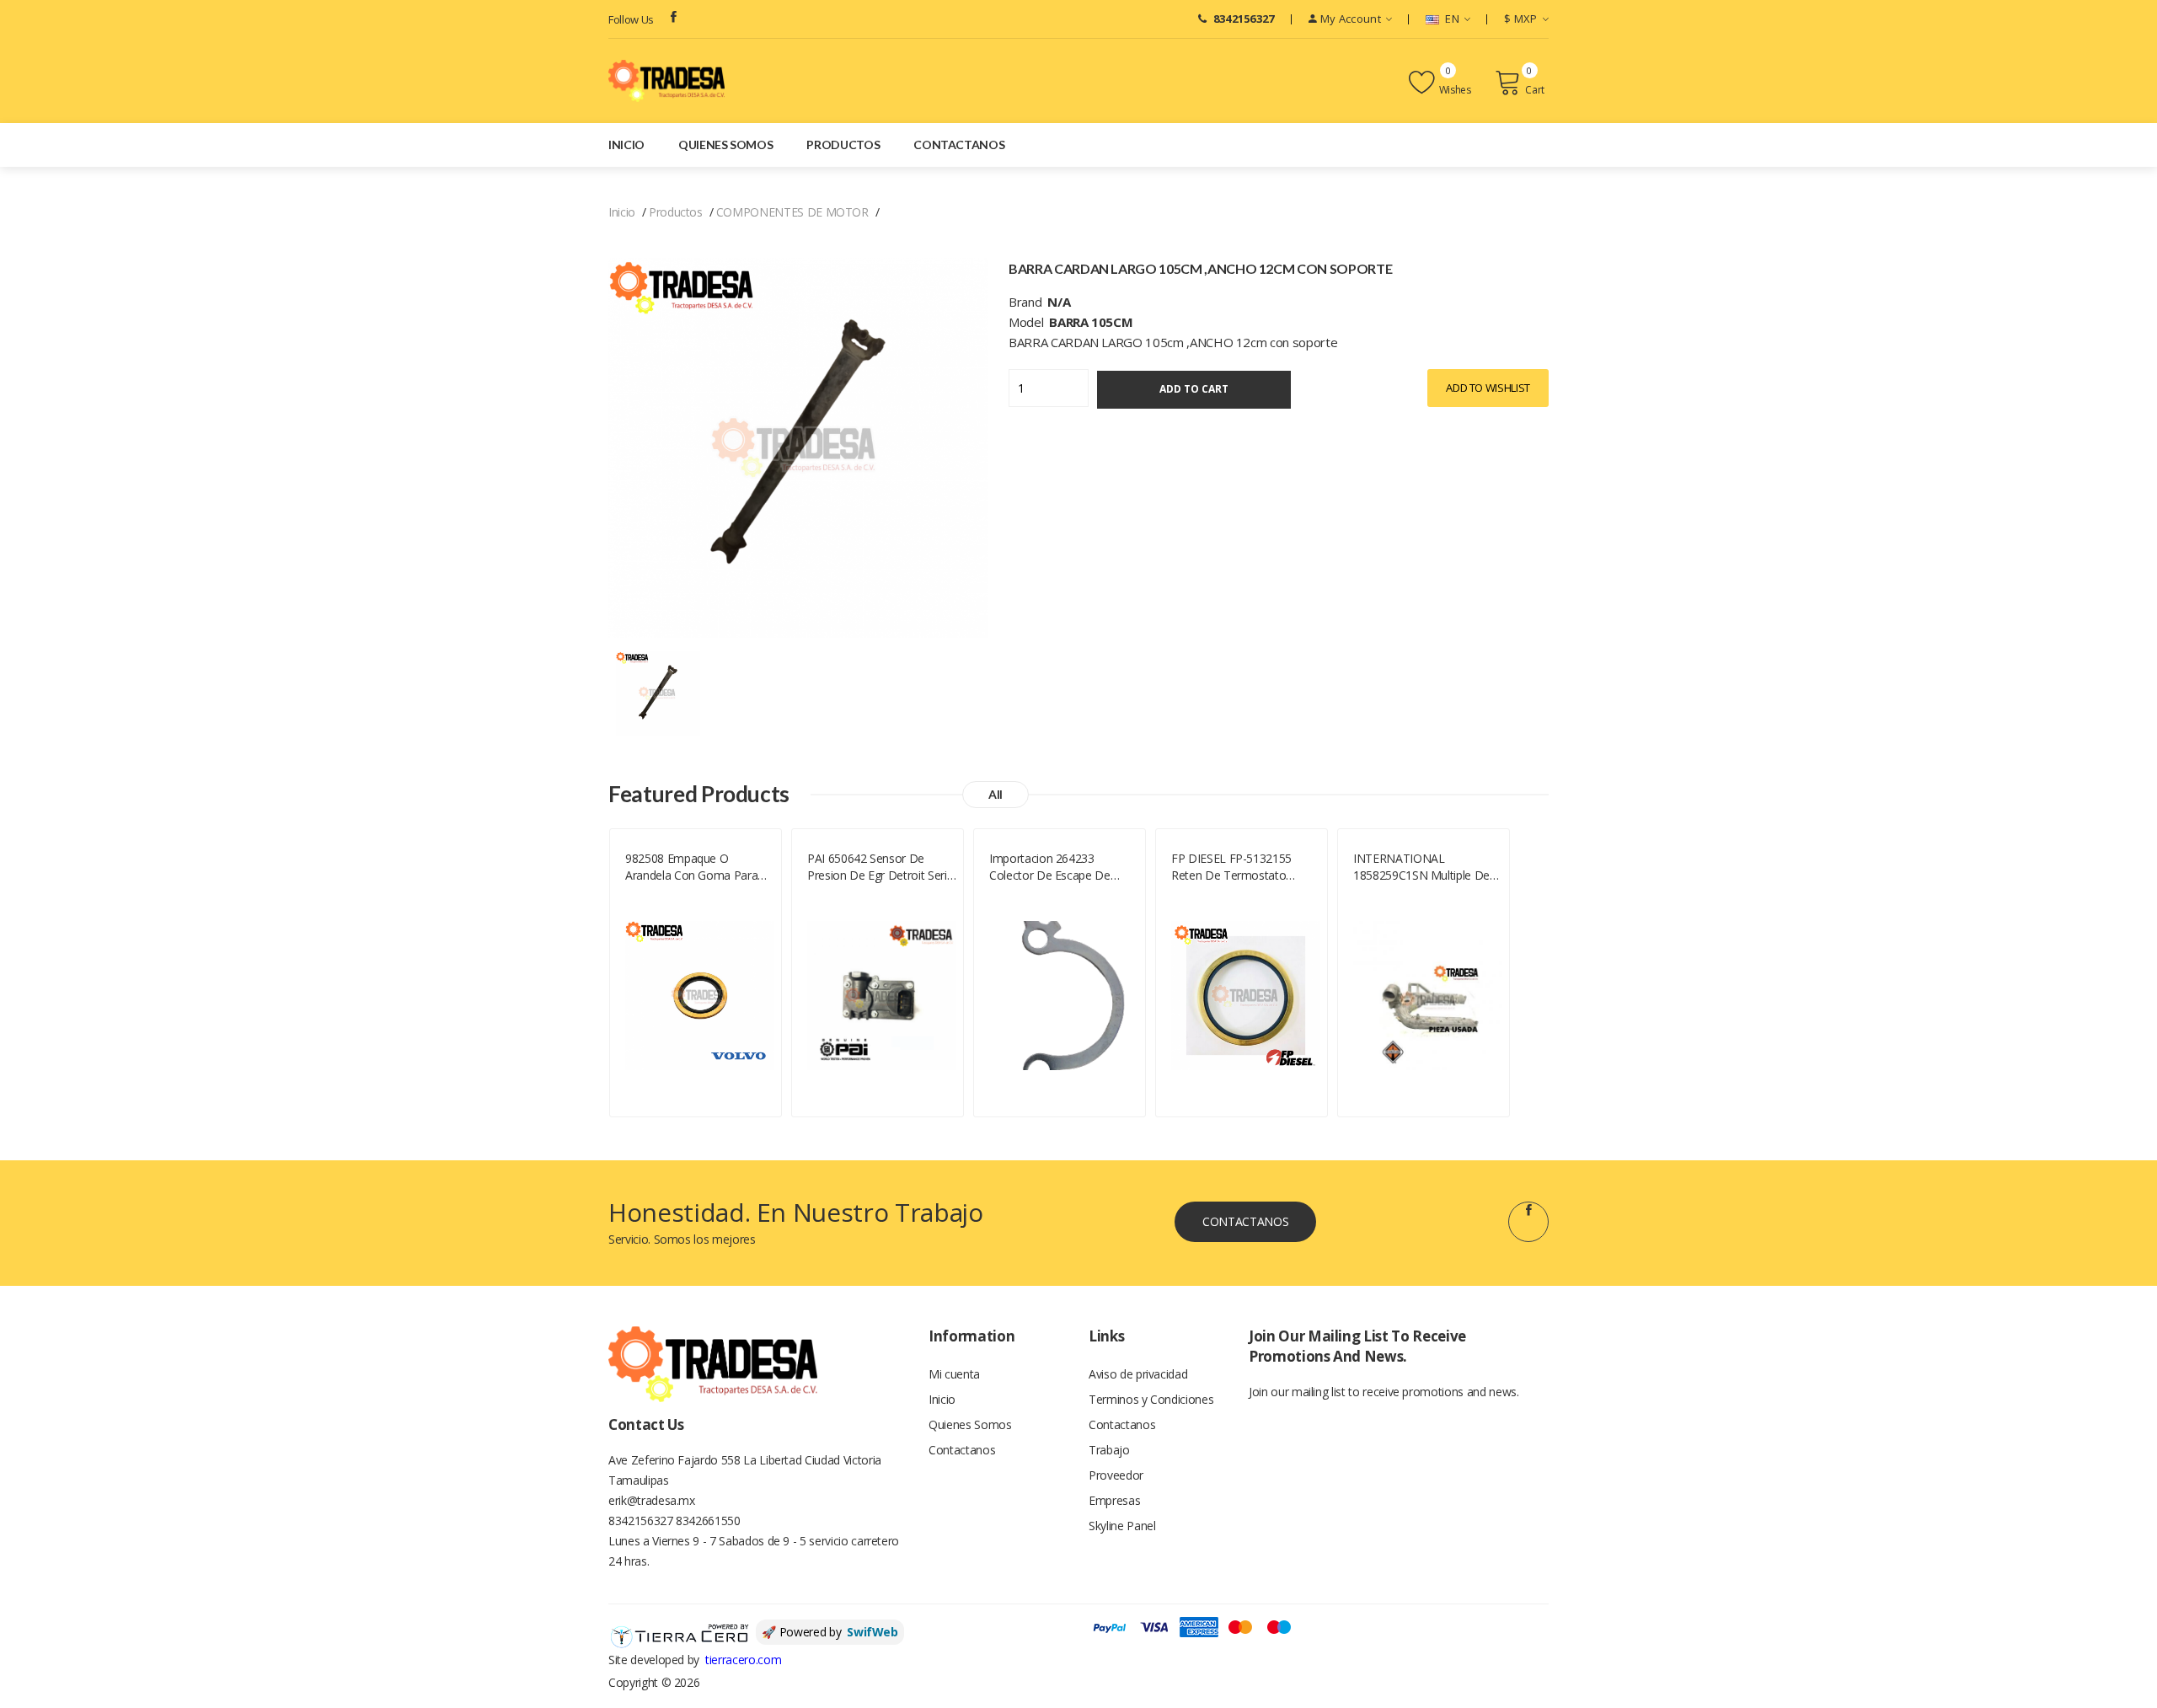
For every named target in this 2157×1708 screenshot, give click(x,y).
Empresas (1114, 1500)
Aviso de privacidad (1138, 1374)
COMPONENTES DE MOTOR (792, 212)
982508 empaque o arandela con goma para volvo (691, 867)
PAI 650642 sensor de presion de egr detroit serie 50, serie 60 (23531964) (880, 867)
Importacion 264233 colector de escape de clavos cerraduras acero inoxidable (1053, 867)
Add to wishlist (1488, 388)
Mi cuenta (954, 1374)
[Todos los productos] (658, 692)
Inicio (626, 145)
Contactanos (959, 145)
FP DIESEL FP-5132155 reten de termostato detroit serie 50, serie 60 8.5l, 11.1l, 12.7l (1236, 867)
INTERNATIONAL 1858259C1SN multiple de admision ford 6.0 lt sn (1421, 867)
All (996, 794)
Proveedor (1116, 1475)
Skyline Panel (1122, 1526)
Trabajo (1109, 1450)
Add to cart (1194, 389)
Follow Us (631, 19)
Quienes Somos (725, 145)
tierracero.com (743, 1660)
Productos (843, 145)
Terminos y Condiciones (1151, 1399)
